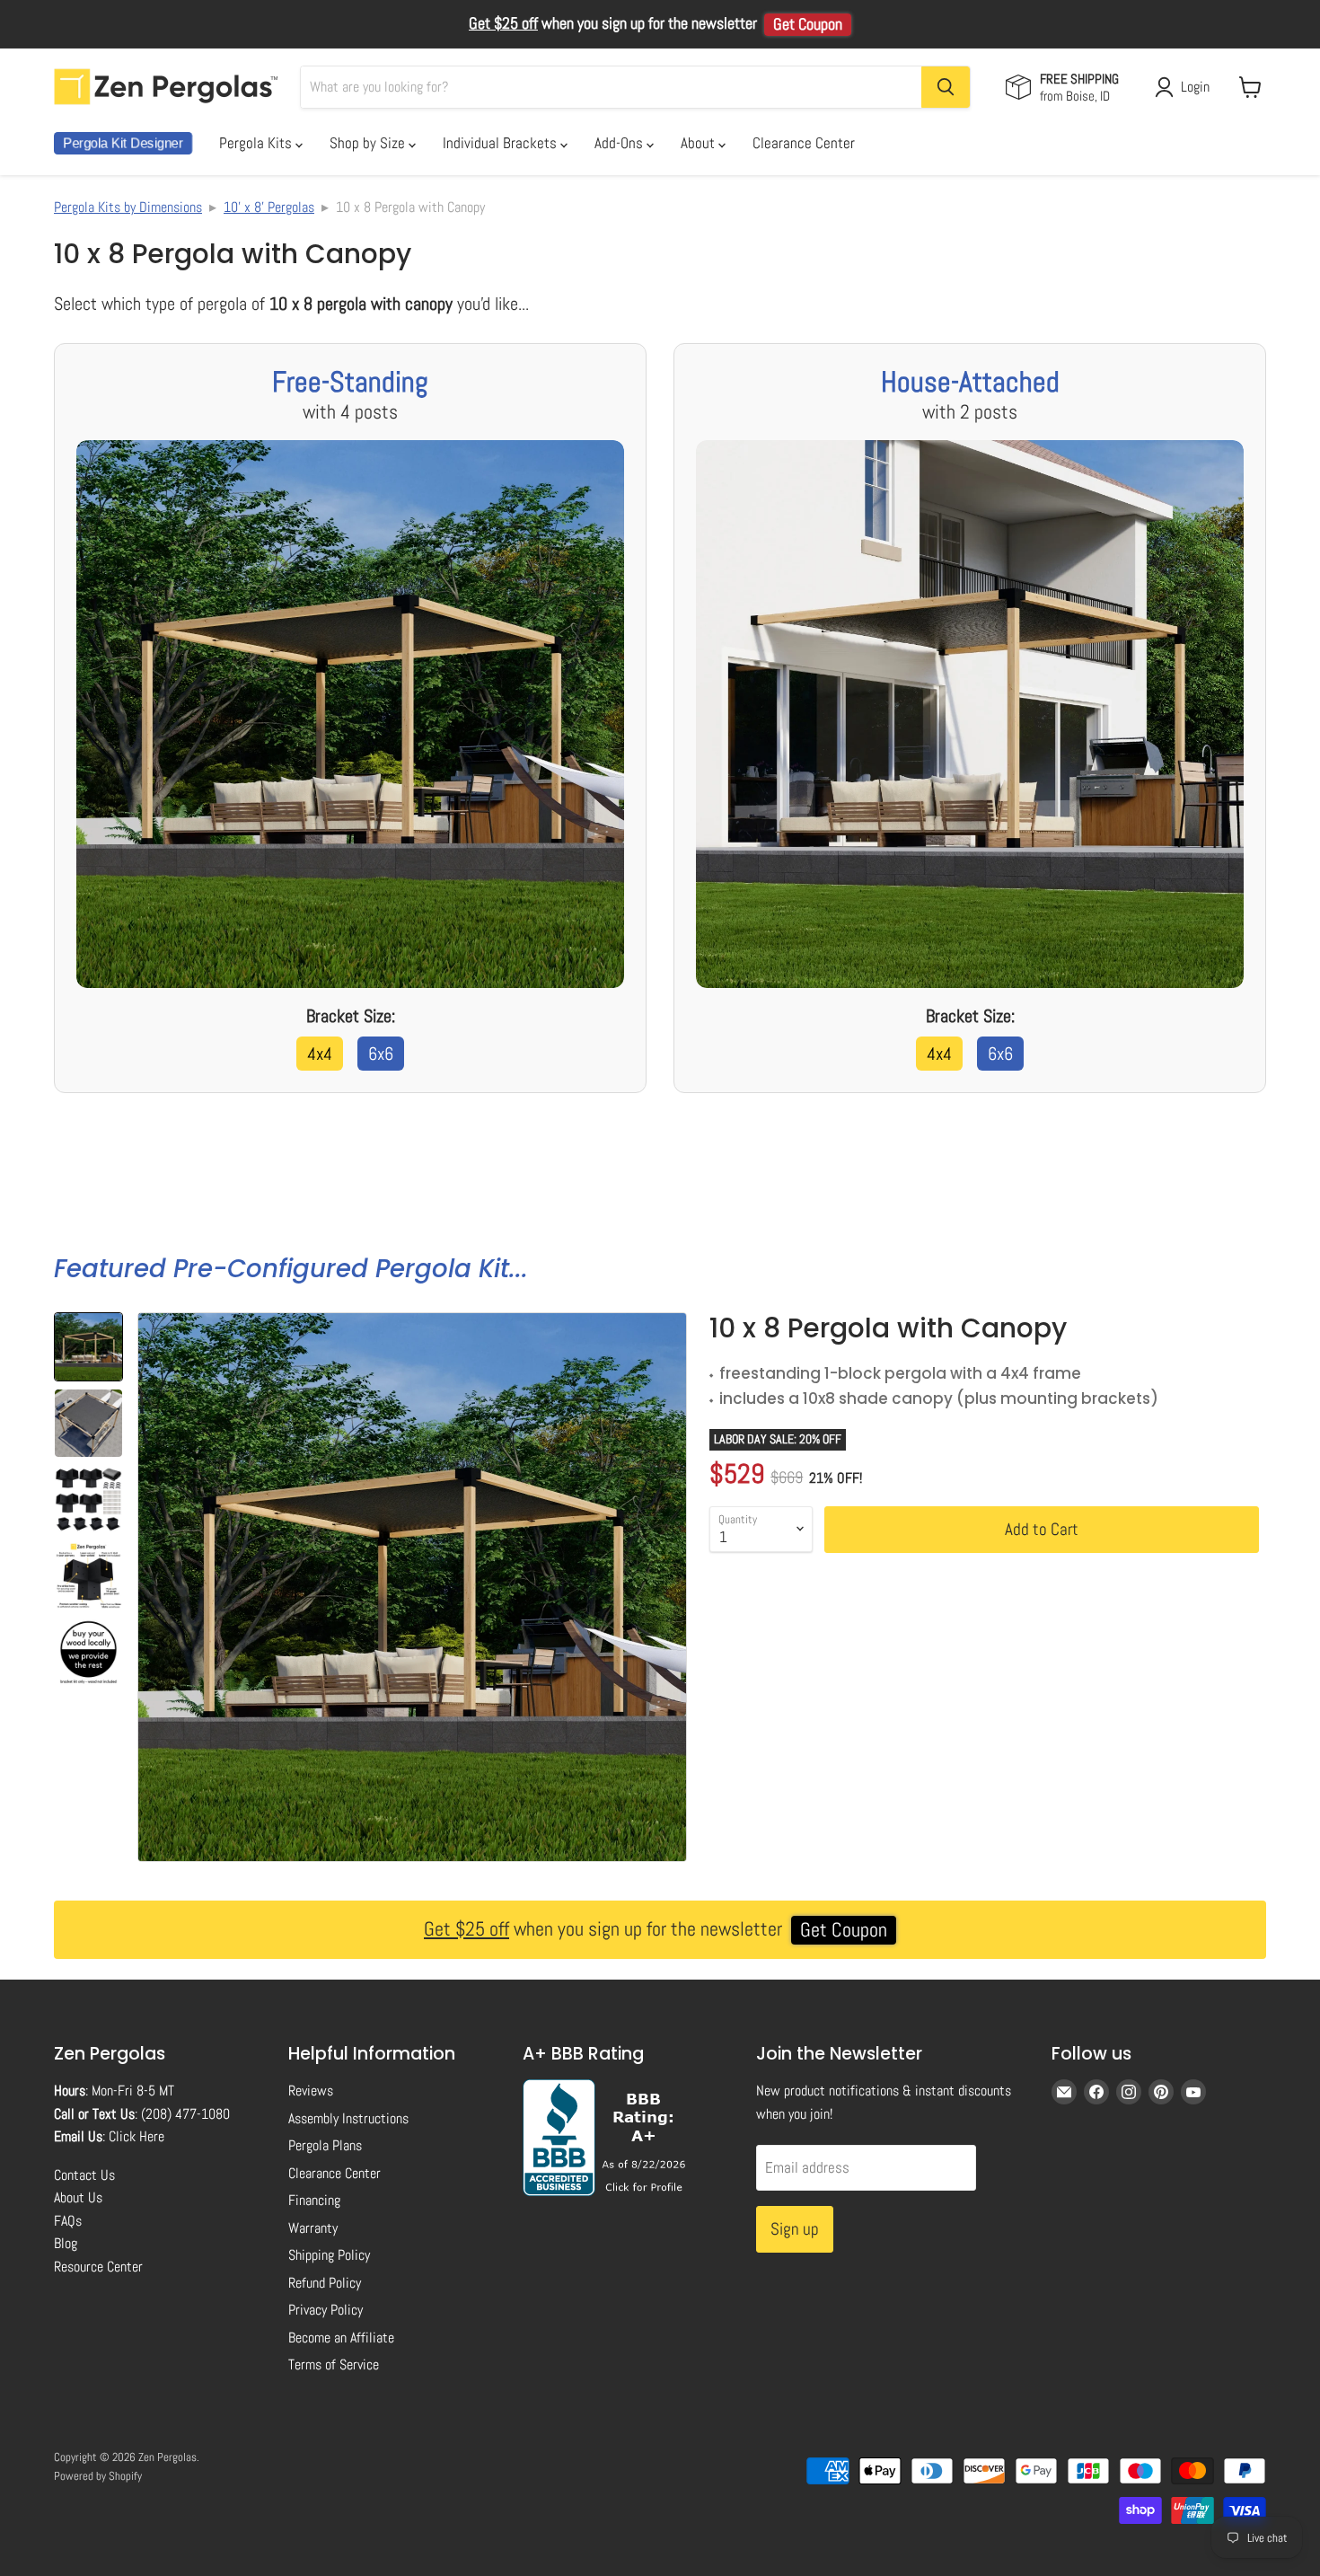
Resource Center (98, 2267)
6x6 (381, 1054)
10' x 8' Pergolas (269, 207)
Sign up (795, 2229)
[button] (88, 1347)
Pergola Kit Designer (123, 143)
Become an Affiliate (341, 2338)
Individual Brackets (502, 143)
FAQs (68, 2221)
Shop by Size (369, 143)
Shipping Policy (329, 2255)
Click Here (136, 2136)
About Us (78, 2197)
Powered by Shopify (98, 2476)
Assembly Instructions (348, 2118)
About (700, 143)
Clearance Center (804, 143)
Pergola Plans (325, 2145)
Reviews (311, 2091)
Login (1195, 87)
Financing (314, 2200)
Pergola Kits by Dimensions (128, 207)
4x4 (320, 1054)
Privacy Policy (326, 2310)
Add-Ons (620, 143)
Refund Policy (325, 2283)
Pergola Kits (257, 143)
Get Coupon (808, 24)
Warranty (313, 2228)
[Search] (946, 87)
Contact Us (84, 2175)
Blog (66, 2243)
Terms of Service (334, 2364)
